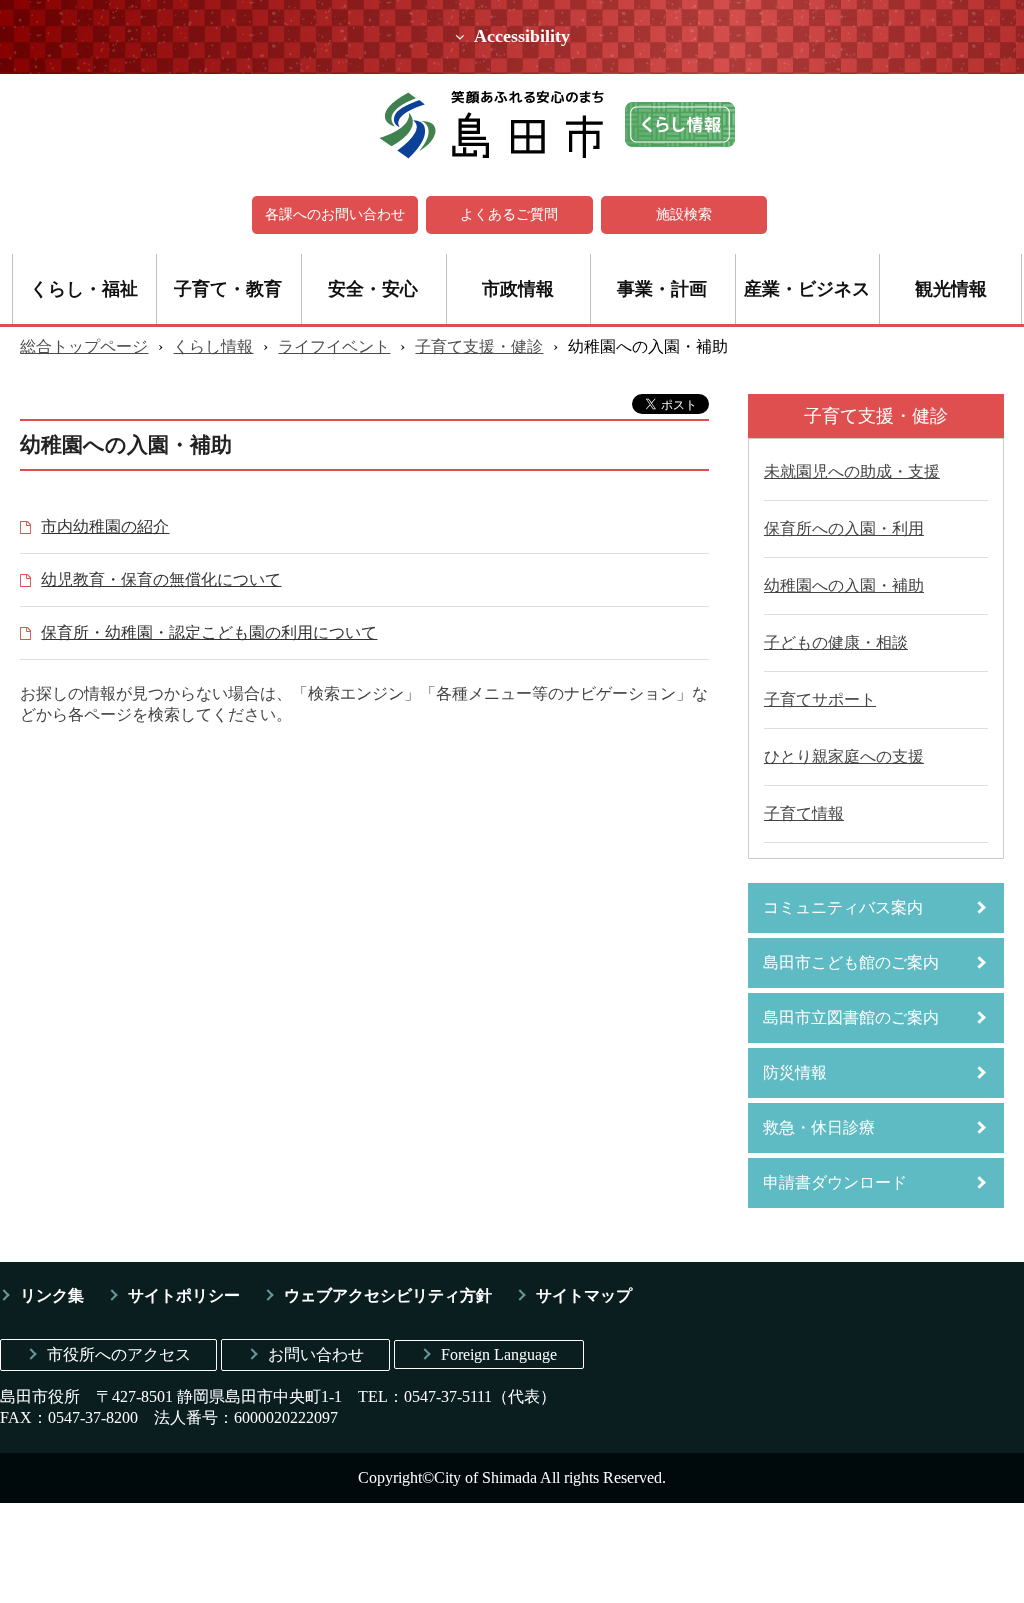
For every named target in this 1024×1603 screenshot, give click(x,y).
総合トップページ (84, 346)
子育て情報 (804, 813)
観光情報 (951, 289)
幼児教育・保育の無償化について (161, 579)
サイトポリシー (184, 1295)
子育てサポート (820, 699)
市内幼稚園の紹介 (105, 526)
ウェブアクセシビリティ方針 (388, 1295)
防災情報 (795, 1072)
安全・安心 (373, 289)
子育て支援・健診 (479, 346)
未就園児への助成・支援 (852, 471)
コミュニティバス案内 (843, 907)
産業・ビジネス (807, 289)
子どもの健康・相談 (836, 642)
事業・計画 (662, 289)
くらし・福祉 (84, 289)
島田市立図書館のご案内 (851, 1017)
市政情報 (518, 289)
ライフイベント (334, 346)
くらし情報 (213, 346)
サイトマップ (584, 1295)
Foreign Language (499, 1354)
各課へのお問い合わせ (335, 214)
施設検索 (684, 214)
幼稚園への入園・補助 (844, 585)
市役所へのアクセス (119, 1354)
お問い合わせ (316, 1354)
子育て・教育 (228, 289)
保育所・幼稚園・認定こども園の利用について (209, 632)
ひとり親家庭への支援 (844, 756)
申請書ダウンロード (835, 1182)
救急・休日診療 (819, 1127)
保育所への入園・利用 (844, 528)
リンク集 (52, 1295)
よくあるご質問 (509, 214)
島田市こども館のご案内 (851, 962)
